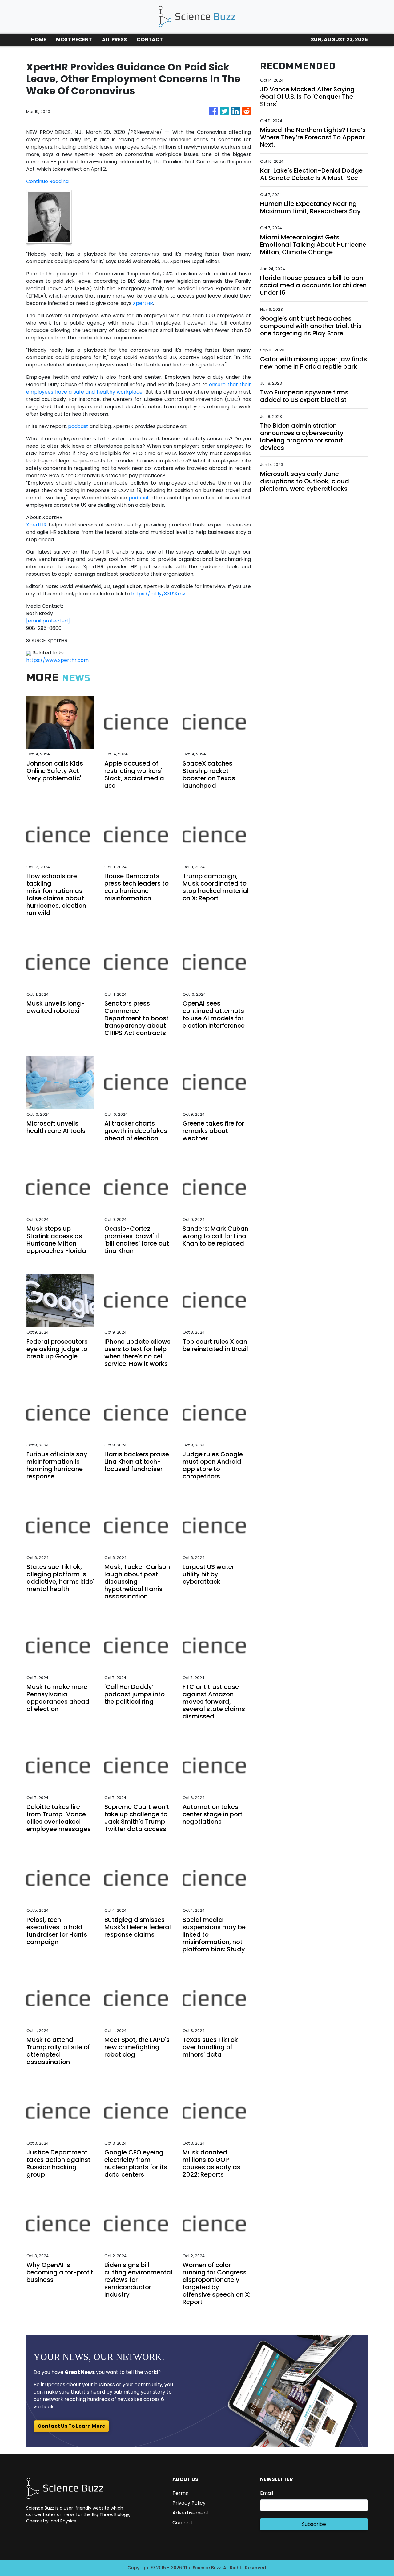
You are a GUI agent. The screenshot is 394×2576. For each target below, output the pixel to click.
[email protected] (48, 621)
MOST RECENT (74, 40)
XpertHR (143, 303)
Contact (183, 2523)
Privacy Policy (189, 2503)
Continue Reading (47, 181)
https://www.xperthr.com (57, 660)
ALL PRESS (114, 40)
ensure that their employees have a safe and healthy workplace (139, 388)
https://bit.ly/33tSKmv (158, 594)
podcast (78, 426)
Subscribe (314, 2524)
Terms (180, 2493)
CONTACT (150, 40)
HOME (39, 40)
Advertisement (191, 2513)
